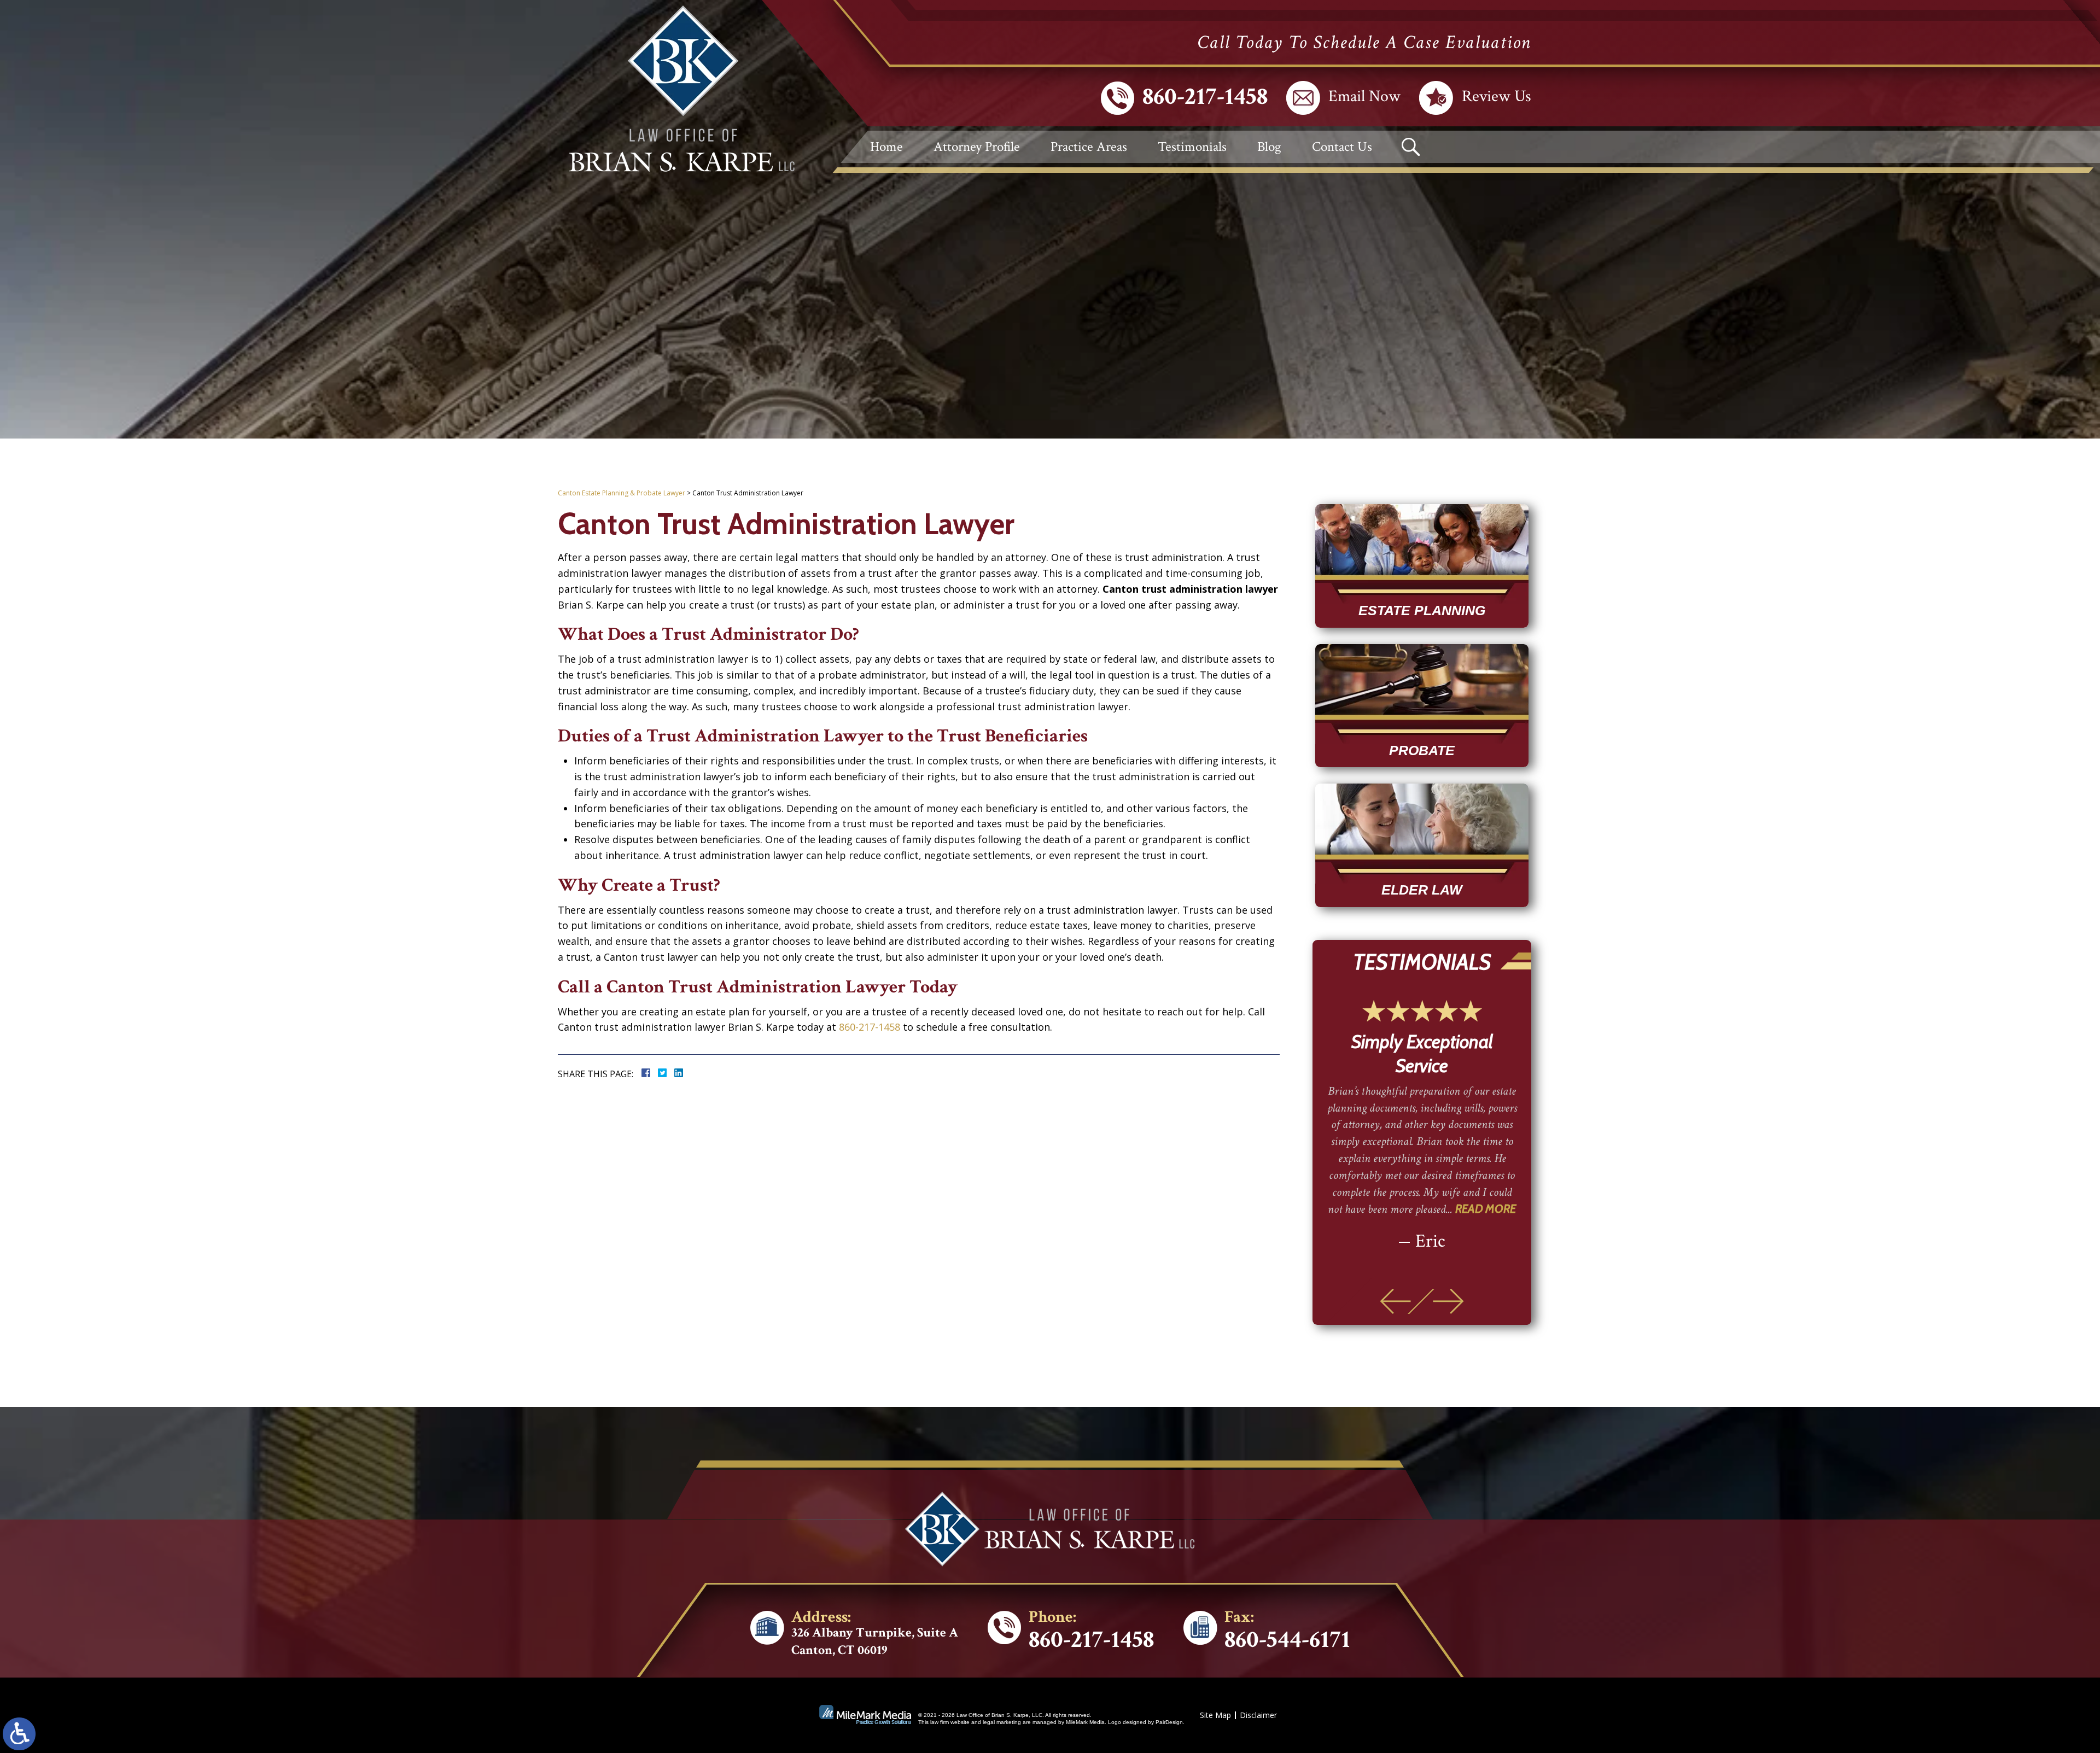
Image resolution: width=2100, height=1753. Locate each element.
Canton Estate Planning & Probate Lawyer (622, 493)
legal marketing (1002, 1722)
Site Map (1215, 1715)
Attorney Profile (977, 147)
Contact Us (1342, 147)
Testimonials (1192, 147)
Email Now (1364, 97)
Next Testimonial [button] (1448, 1301)
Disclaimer (1258, 1715)
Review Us (1497, 97)
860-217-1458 (1205, 97)
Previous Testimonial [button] (1395, 1301)
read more (1481, 1185)
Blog (1269, 147)
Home (886, 147)
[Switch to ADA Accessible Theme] (19, 1734)
